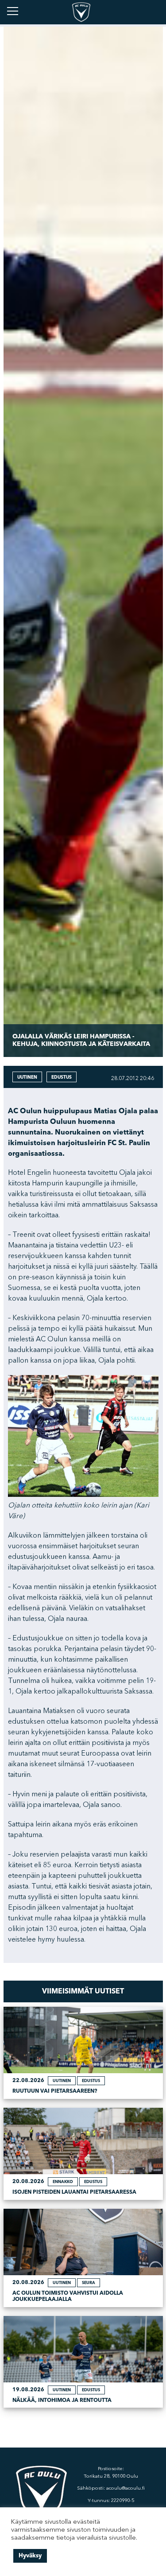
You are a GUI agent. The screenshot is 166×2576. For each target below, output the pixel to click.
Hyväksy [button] (30, 2556)
